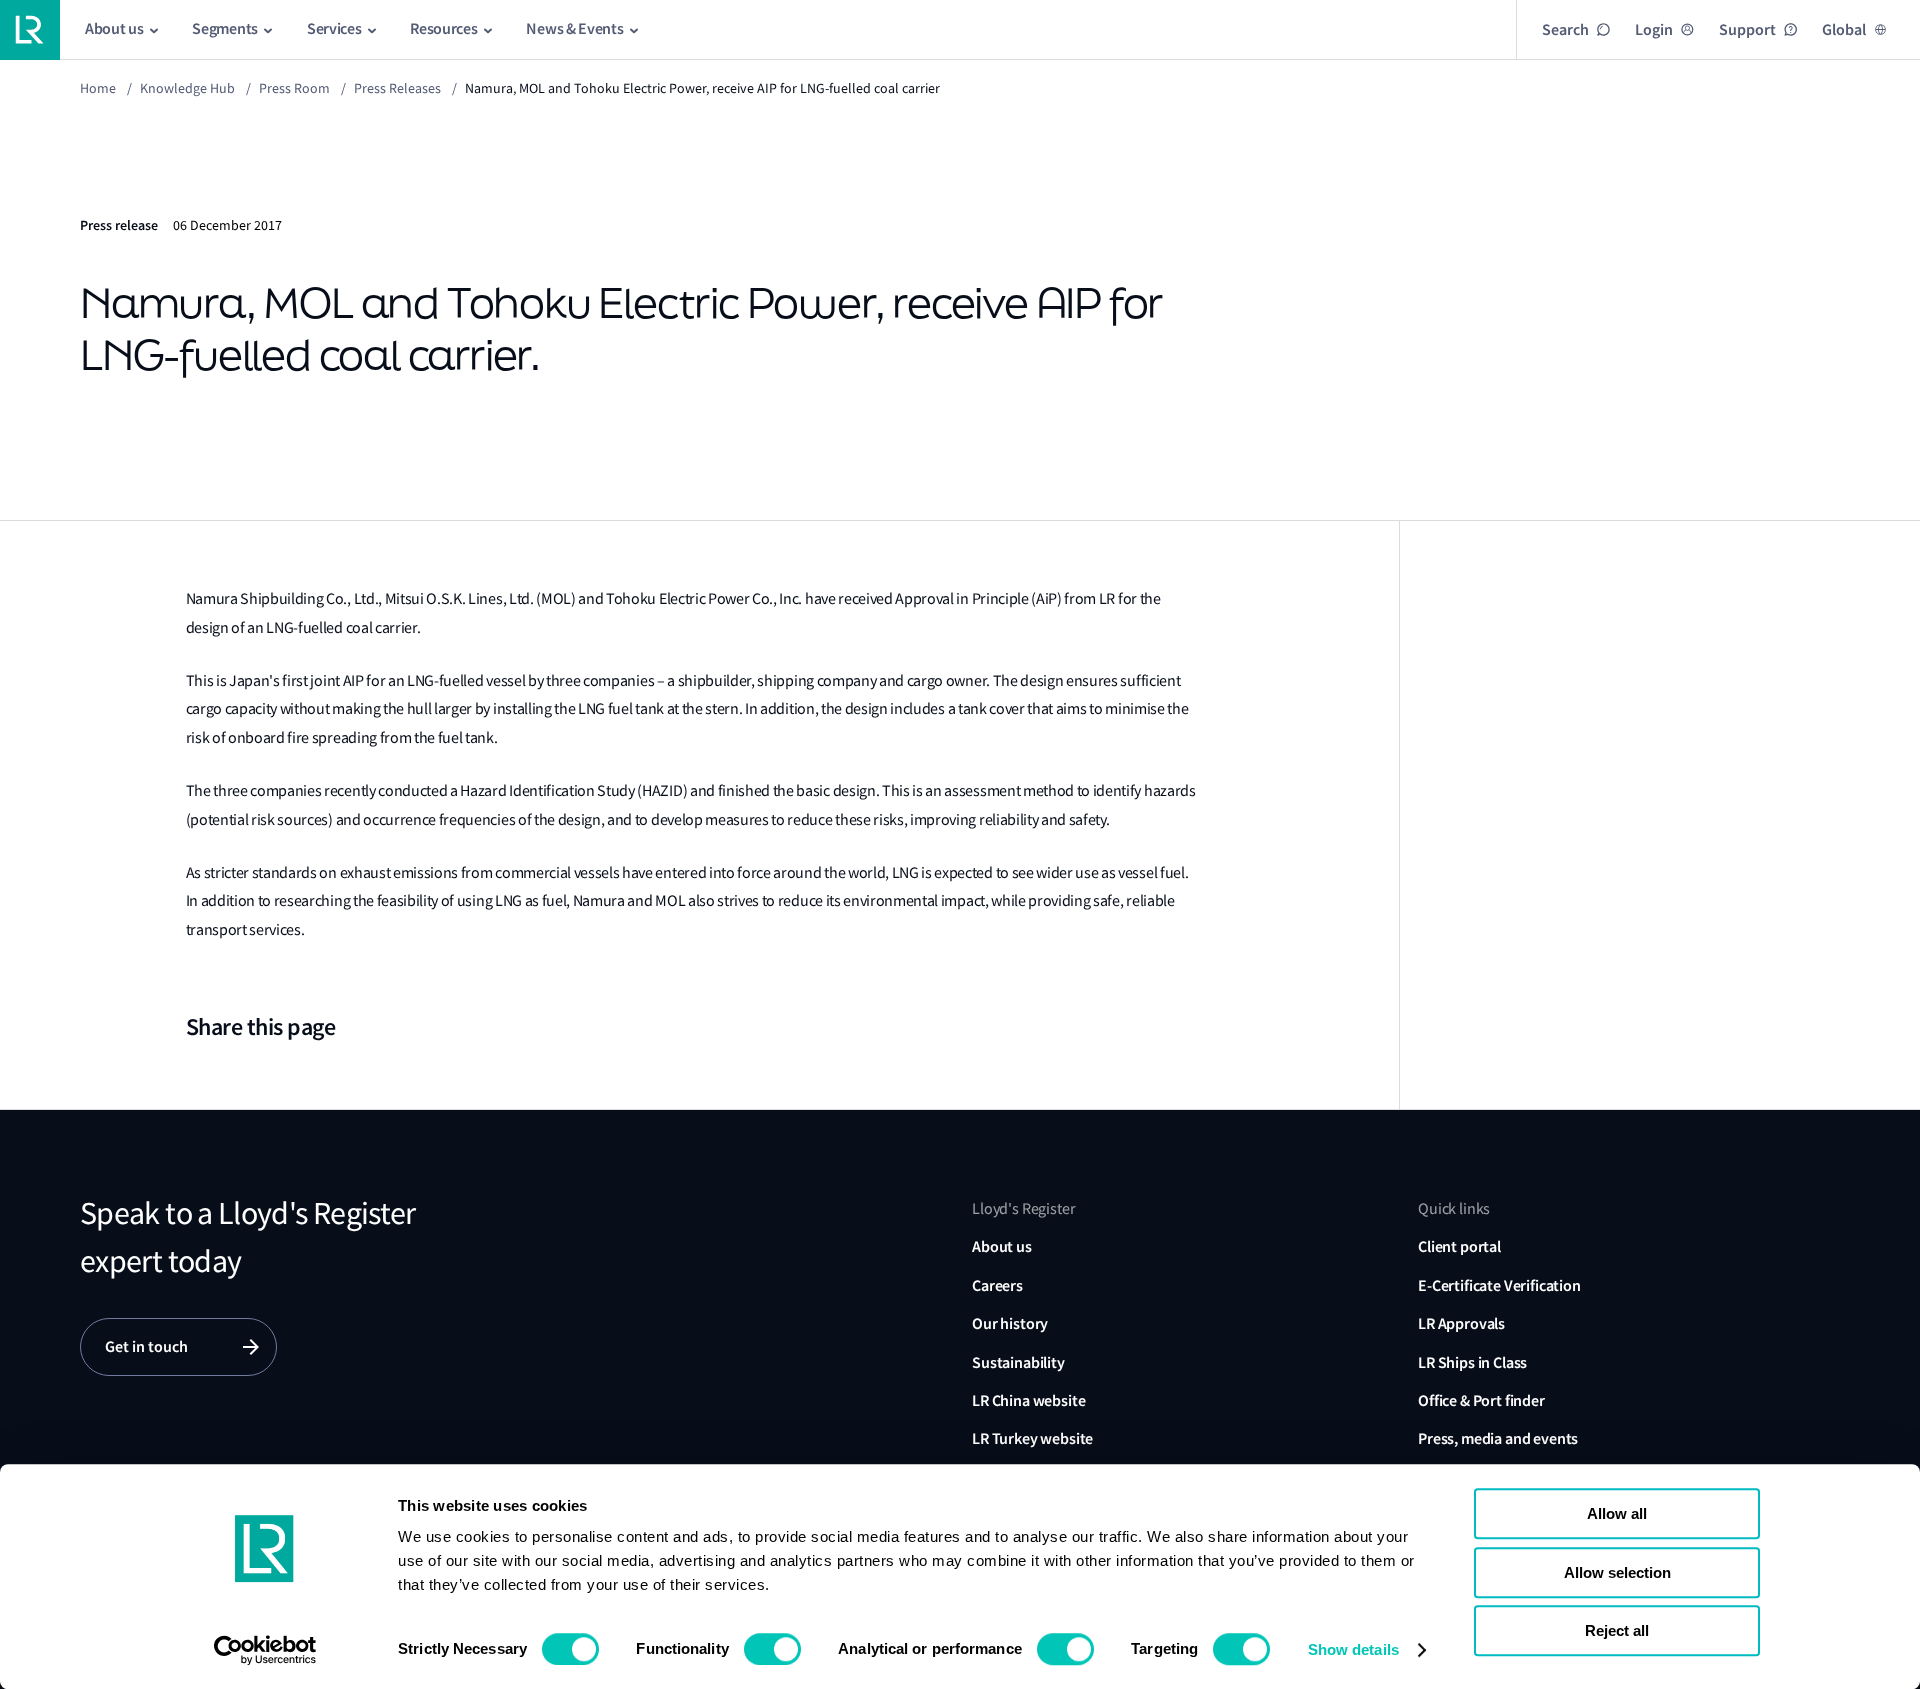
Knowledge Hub (187, 88)
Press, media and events (1498, 1438)
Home (98, 88)
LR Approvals (1461, 1323)
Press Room (294, 88)
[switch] (772, 1649)
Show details (1353, 1649)
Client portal (1459, 1246)
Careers (997, 1285)
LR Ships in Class (1472, 1362)
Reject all (1617, 1630)
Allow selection (1617, 1572)
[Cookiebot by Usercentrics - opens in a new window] (265, 1650)
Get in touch (146, 1346)
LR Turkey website (1032, 1438)
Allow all (1617, 1513)
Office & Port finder (1481, 1400)
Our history (1010, 1323)
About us (1002, 1246)
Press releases (397, 88)
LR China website (1028, 1400)
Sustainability (1018, 1362)
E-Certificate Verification (1499, 1285)
